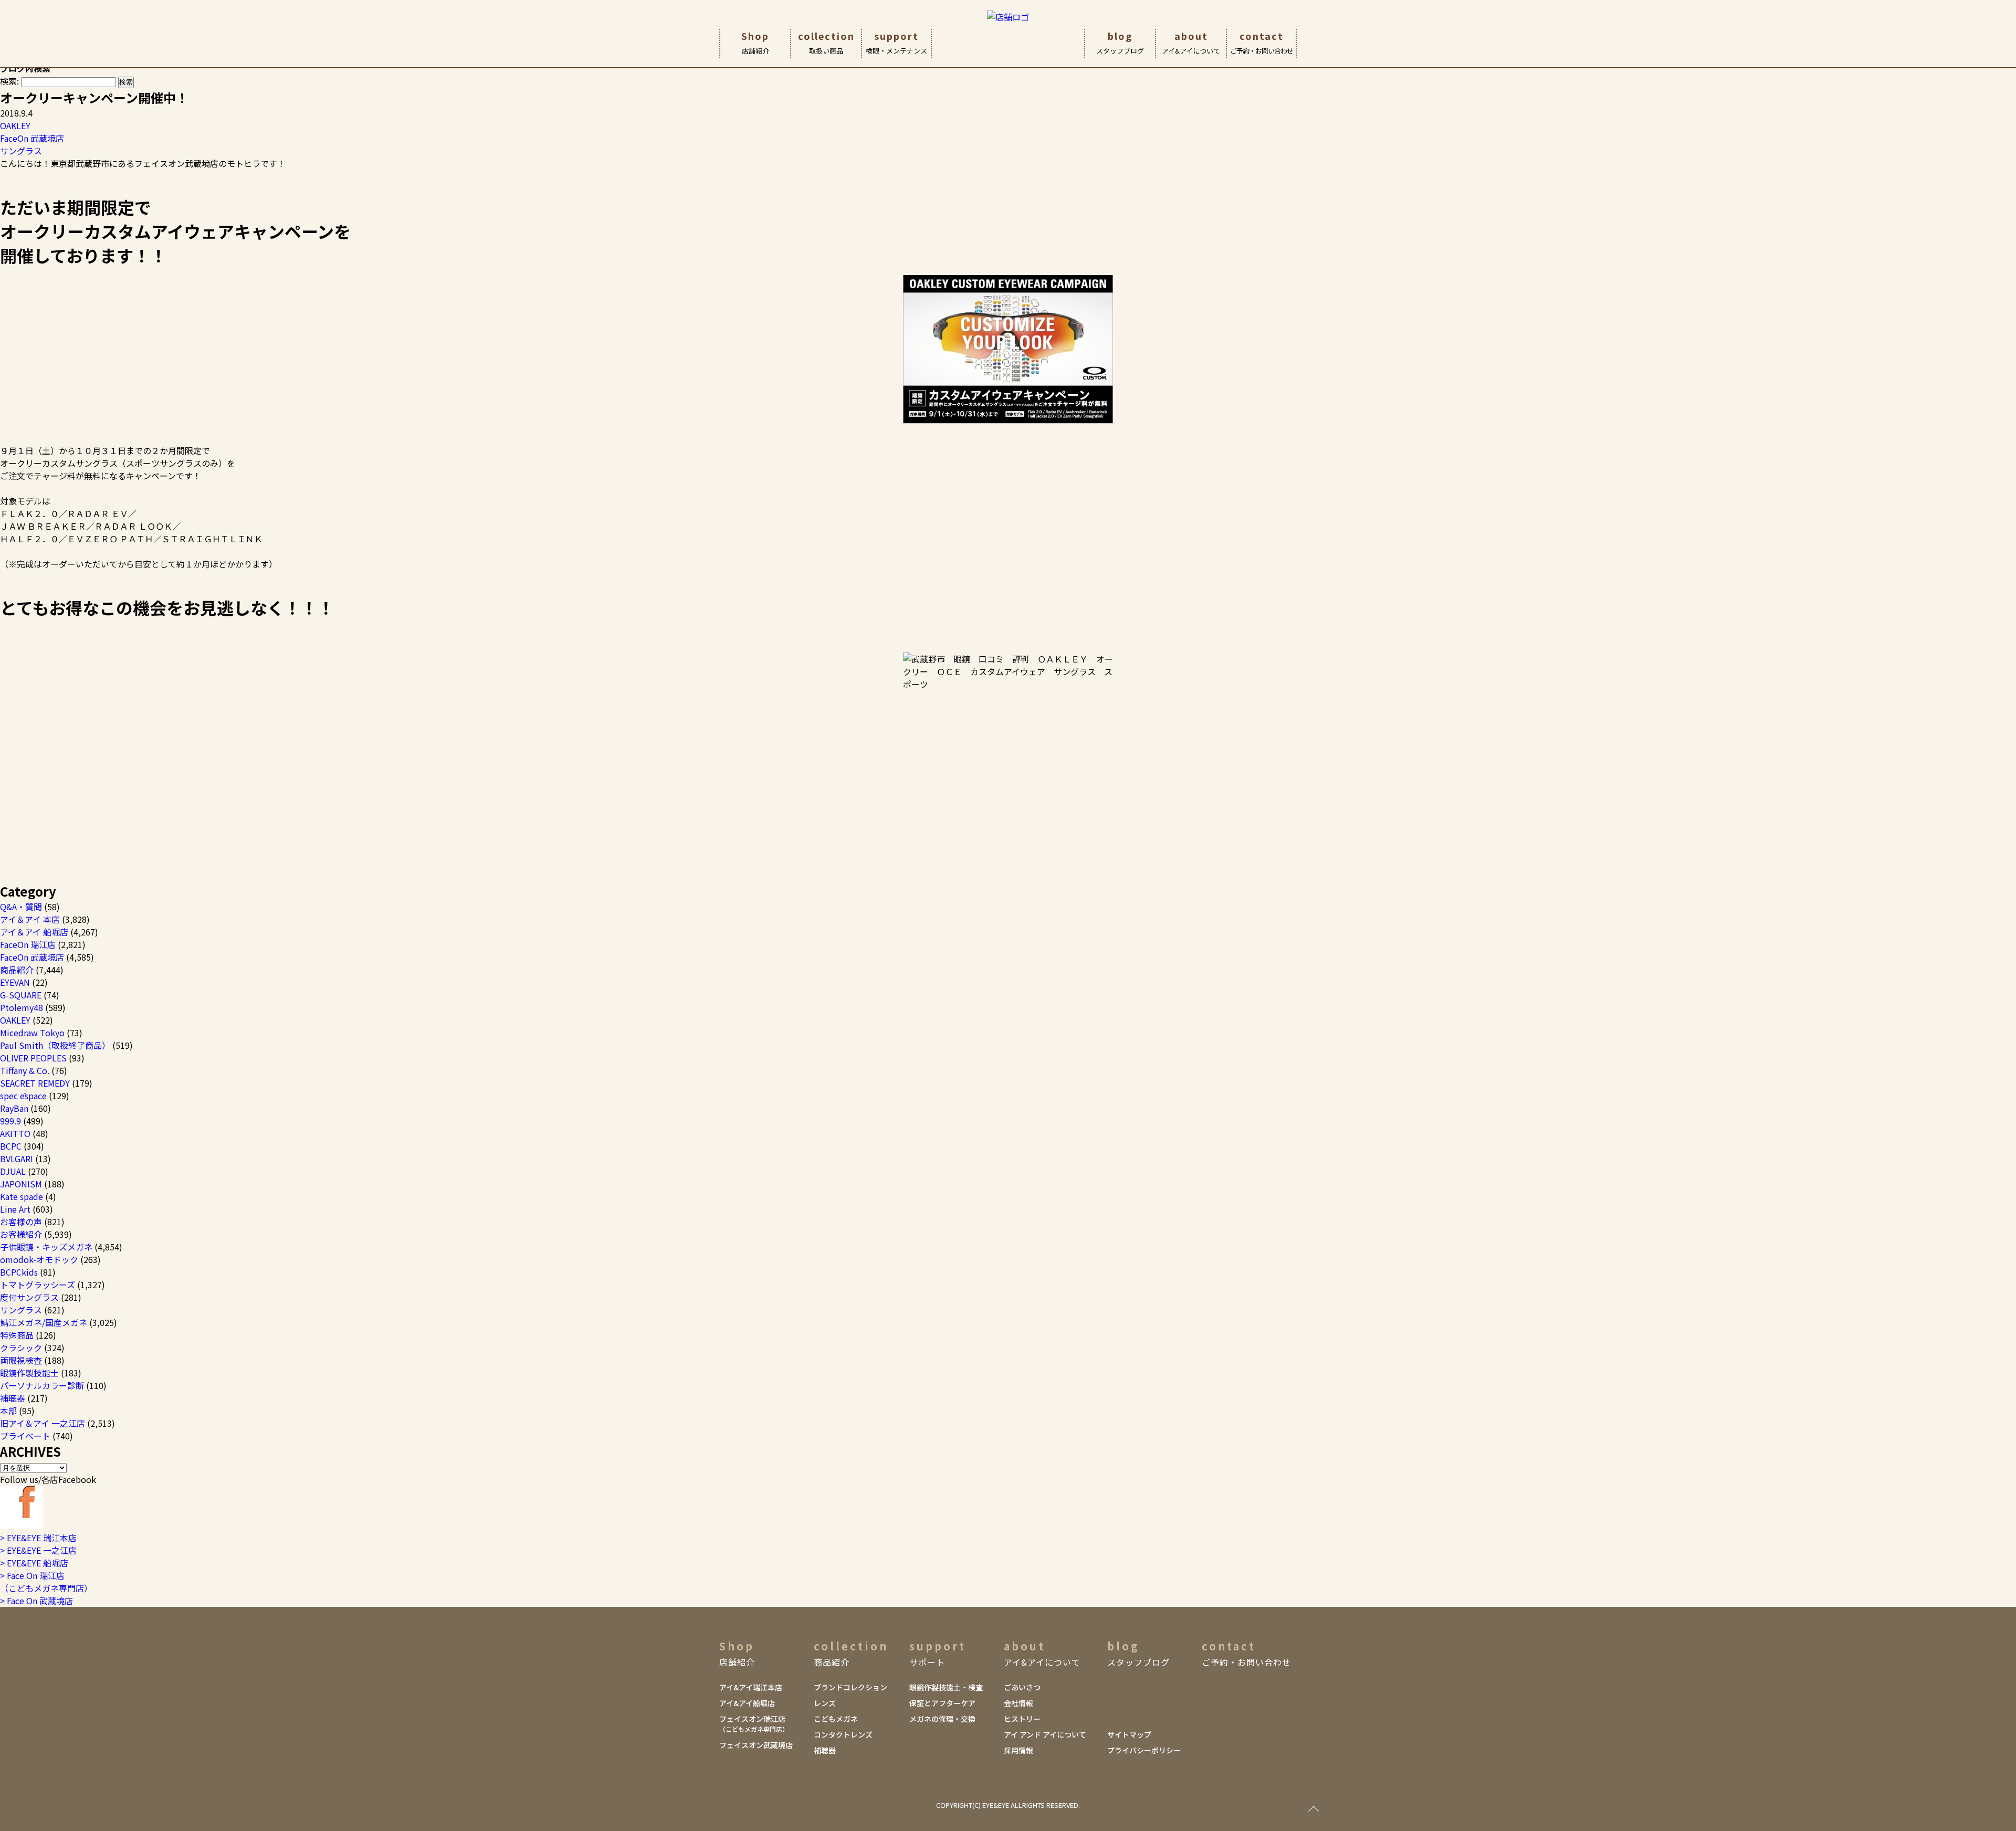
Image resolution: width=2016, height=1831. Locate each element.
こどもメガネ (836, 1719)
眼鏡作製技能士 (29, 1373)
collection (826, 42)
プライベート (25, 1436)
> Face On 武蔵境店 (36, 1601)
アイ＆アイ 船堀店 (34, 932)
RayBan (14, 1108)
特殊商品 (17, 1335)
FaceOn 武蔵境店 (32, 138)
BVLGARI (17, 1159)
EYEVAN (15, 982)
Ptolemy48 (22, 1007)
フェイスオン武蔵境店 (756, 1745)
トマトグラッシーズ (38, 1285)
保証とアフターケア (942, 1703)
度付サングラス (29, 1297)
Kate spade (22, 1196)
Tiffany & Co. (25, 1070)
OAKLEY (15, 125)
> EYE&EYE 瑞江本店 (38, 1538)
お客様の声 (21, 1222)
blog (1120, 42)
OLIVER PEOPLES (33, 1058)
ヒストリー (1022, 1719)
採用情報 (1018, 1750)
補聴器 (13, 1398)
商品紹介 (17, 970)
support (896, 42)
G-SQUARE (21, 995)
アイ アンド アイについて (1045, 1734)
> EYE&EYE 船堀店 (34, 1563)
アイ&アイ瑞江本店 (751, 1687)
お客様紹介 (21, 1234)
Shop (755, 42)
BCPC (11, 1146)
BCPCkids (19, 1272)
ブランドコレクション (850, 1687)
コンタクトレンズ (843, 1734)
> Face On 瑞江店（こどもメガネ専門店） (46, 1582)
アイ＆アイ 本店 (30, 919)
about (1191, 42)
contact (1262, 42)
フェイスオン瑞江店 (754, 1723)
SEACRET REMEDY (35, 1083)
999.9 (10, 1121)
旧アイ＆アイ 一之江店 (43, 1423)
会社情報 (1018, 1703)
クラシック (21, 1348)
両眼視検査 (21, 1360)
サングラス (21, 151)
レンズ (825, 1703)
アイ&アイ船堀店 (747, 1703)
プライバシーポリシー (1144, 1750)
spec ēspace (23, 1096)
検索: (9, 81)
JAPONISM (21, 1184)
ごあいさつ (1022, 1687)
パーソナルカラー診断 (42, 1385)
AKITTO (15, 1133)
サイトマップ (1129, 1734)
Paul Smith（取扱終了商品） (55, 1045)
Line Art (15, 1209)
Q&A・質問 (21, 907)
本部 (8, 1411)
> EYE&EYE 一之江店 (38, 1550)
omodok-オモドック (39, 1259)
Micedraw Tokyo (32, 1033)
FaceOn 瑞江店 (28, 944)
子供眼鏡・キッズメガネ (46, 1247)
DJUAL (13, 1171)
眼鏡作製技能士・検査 (946, 1687)
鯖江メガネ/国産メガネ (44, 1322)
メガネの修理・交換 (942, 1719)
